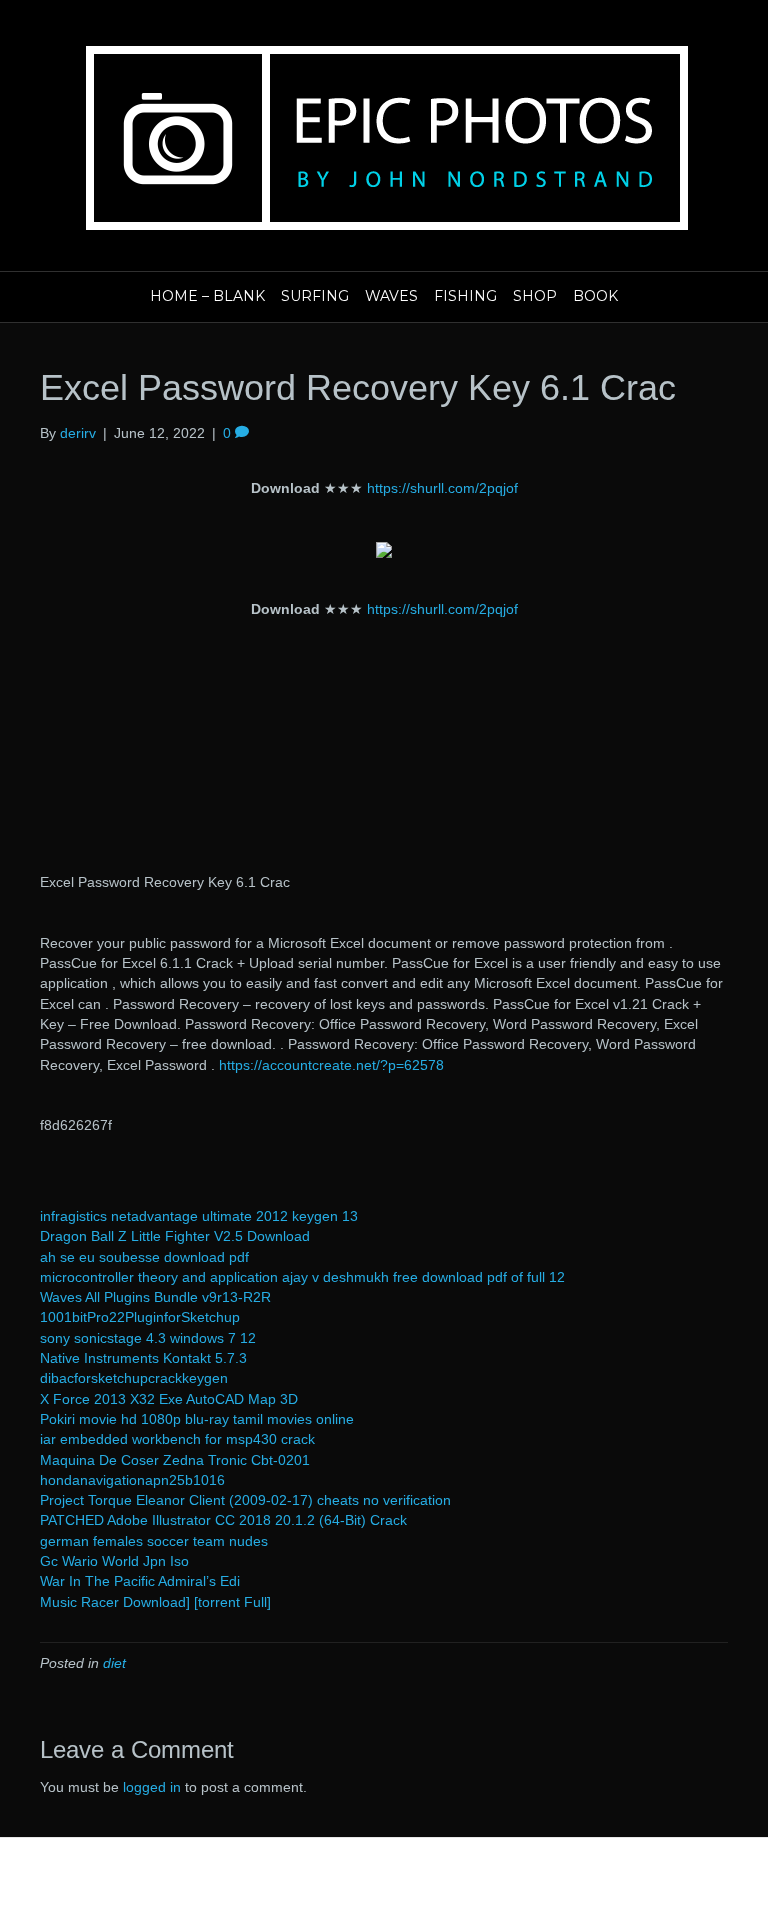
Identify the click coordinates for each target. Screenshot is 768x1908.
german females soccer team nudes (154, 1541)
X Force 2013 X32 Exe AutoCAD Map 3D (169, 1399)
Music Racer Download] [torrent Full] (155, 1602)
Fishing (465, 296)
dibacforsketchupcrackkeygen (134, 1378)
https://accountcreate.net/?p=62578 (331, 1065)
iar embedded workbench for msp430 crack (177, 1439)
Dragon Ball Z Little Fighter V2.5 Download (175, 1236)
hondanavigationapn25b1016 (132, 1480)
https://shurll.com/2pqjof (442, 488)
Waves (391, 296)
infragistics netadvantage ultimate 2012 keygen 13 (199, 1216)
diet (114, 1663)
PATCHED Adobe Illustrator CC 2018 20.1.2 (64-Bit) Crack (223, 1520)
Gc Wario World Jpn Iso (114, 1561)
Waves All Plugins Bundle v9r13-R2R (155, 1297)
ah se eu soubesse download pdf (144, 1257)
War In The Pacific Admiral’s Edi (140, 1581)
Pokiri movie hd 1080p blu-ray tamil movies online (197, 1419)
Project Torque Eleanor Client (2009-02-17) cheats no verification (245, 1500)
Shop (535, 296)
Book (595, 296)
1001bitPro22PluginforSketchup (140, 1317)
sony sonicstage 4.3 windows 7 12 (148, 1338)
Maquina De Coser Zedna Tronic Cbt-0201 (175, 1460)
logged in (152, 1787)
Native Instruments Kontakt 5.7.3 (143, 1358)
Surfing (315, 296)
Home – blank (207, 296)
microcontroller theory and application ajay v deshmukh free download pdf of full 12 (302, 1277)
